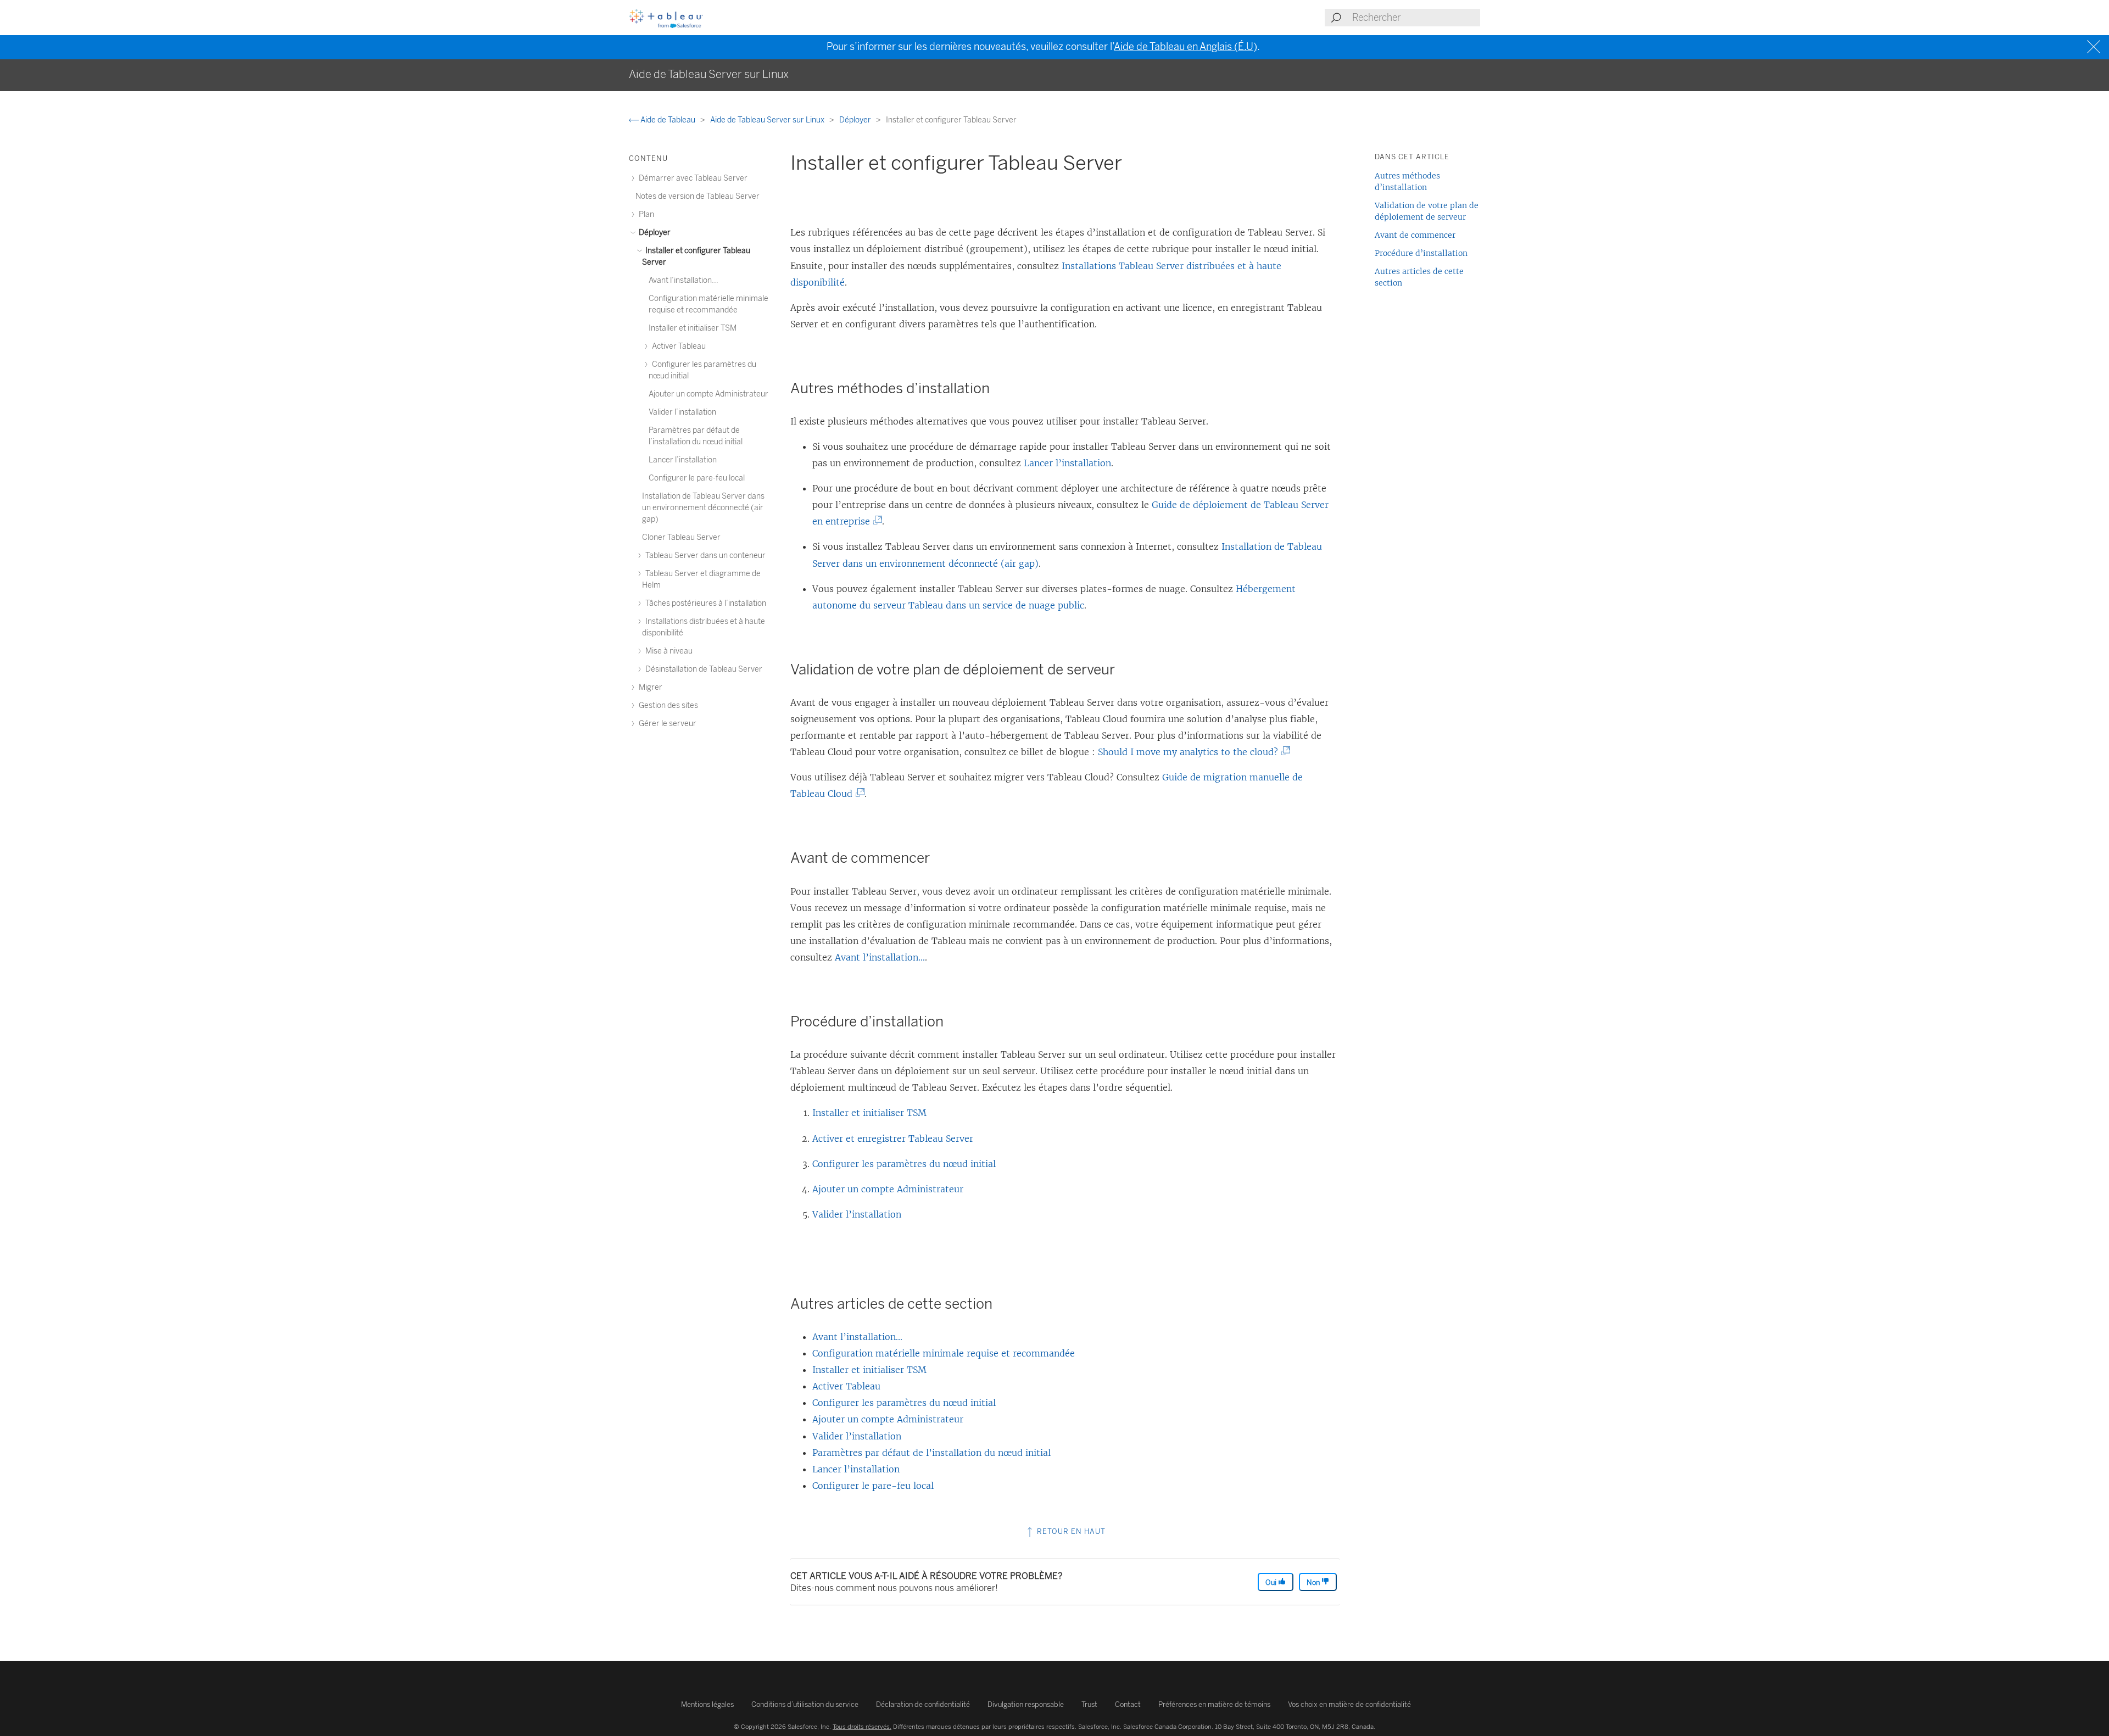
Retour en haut (1070, 1531)
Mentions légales (707, 1704)
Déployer (856, 120)
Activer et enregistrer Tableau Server (893, 1138)
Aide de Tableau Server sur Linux (768, 120)
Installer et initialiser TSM (869, 1113)
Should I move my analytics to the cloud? (1190, 752)
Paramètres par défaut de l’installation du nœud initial (931, 1453)
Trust (1089, 1704)
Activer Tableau (846, 1386)
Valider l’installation (857, 1214)
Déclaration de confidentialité (923, 1704)
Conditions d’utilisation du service (805, 1704)
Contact (1128, 1704)
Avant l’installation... (880, 957)
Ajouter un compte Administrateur (888, 1189)
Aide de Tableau (668, 120)
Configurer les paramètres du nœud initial (904, 1164)
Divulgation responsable (1026, 1704)
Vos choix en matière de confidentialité (1349, 1704)
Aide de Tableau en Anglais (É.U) (1185, 47)
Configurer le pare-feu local (873, 1486)
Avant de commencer (1415, 235)
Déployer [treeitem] (654, 233)
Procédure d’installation (1421, 253)
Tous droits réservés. (862, 1727)
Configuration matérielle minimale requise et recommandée (944, 1353)
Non (1314, 1583)
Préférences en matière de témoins (1214, 1704)
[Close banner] (2095, 47)
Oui (1272, 1583)
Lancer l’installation (1067, 463)
